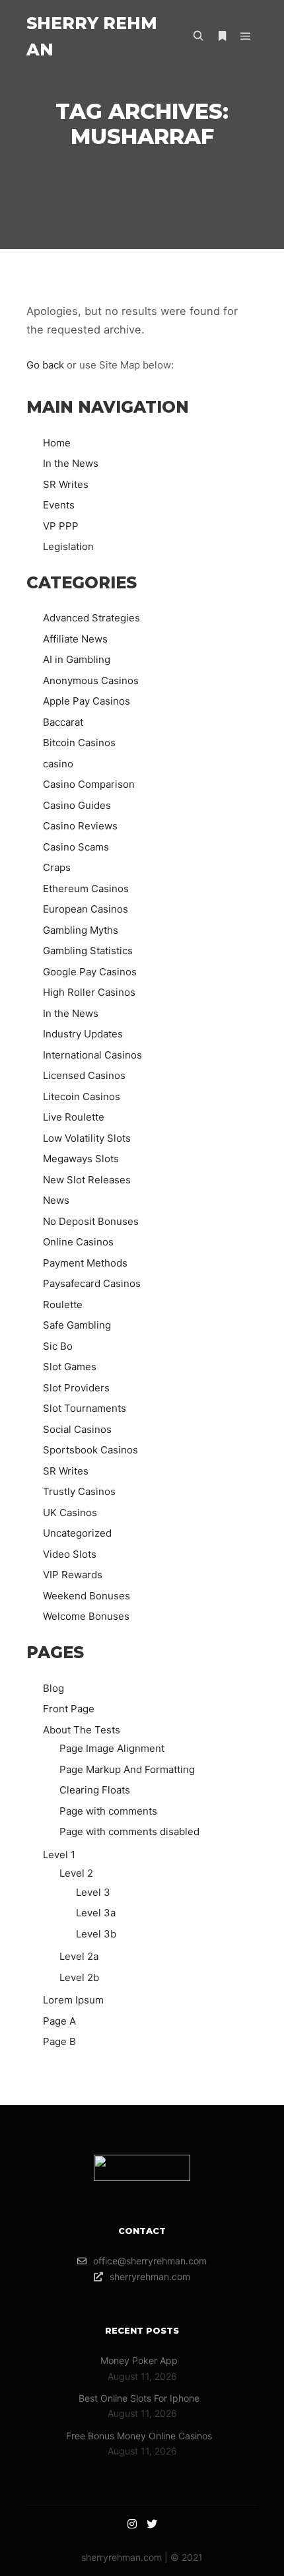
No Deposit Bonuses (91, 1221)
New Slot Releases (87, 1180)
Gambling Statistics (88, 951)
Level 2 (76, 1873)
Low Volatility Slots (87, 1138)
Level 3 (93, 1892)
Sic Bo (58, 1346)
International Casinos (92, 1055)
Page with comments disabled (129, 1831)
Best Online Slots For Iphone (139, 2398)
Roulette (63, 1305)
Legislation (68, 546)
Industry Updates (83, 1034)
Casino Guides (77, 805)
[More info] (222, 36)
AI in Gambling (77, 659)
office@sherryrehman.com (150, 2261)
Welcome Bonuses (86, 1616)
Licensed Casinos (84, 1075)
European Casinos (86, 909)
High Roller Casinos (89, 992)
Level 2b (79, 1977)
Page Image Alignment (112, 1748)
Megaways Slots (81, 1159)
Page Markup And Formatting (127, 1769)
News (56, 1200)
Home (57, 443)
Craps (57, 867)
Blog (53, 1688)
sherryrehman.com (150, 2277)
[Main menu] (246, 36)
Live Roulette (74, 1117)
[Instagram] (132, 2524)
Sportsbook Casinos (90, 1450)
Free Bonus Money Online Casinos (139, 2436)
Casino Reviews (80, 826)
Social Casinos (77, 1429)
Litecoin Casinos (82, 1097)
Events (59, 505)
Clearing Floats (95, 1790)
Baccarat (63, 722)
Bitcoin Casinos (79, 743)
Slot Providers (76, 1388)
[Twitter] (152, 2524)
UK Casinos (70, 1513)
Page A (59, 2021)
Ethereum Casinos (86, 888)
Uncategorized (77, 1533)
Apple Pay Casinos (87, 701)
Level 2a (79, 1956)
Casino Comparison (89, 784)
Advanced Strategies (91, 618)
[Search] (198, 36)
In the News (71, 463)
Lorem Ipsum (73, 2000)
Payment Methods (85, 1263)
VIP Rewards (73, 1575)
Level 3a (96, 1913)
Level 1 (59, 1855)
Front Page (69, 1709)
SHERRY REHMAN (92, 36)
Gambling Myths (81, 930)
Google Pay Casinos (90, 972)
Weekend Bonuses (87, 1596)
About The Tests (82, 1730)
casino (58, 764)
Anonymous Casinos (91, 680)
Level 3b (96, 1934)
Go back (45, 365)
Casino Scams (76, 847)
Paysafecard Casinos (92, 1283)
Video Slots (70, 1554)
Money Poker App (139, 2360)
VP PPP (61, 526)
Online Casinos (78, 1242)
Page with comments (108, 1811)
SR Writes (66, 484)
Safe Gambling (77, 1325)
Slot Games (70, 1367)
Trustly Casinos (79, 1491)
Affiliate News (75, 639)
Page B (59, 2041)
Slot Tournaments (85, 1408)
